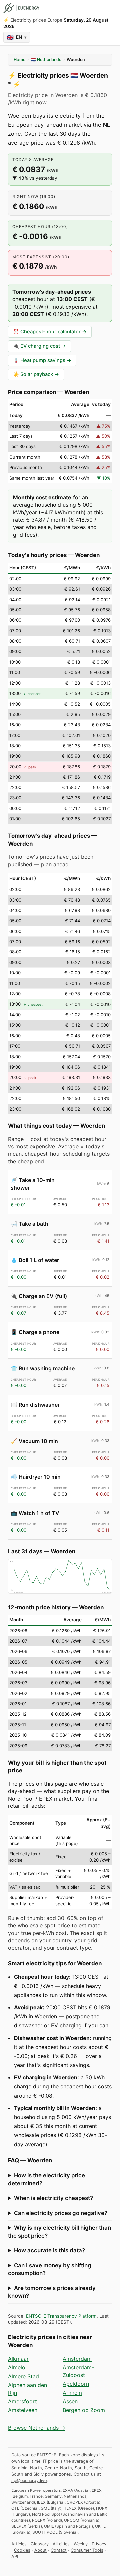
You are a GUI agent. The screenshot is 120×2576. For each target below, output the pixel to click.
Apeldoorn (76, 2384)
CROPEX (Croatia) (83, 2502)
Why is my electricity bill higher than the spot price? (59, 2232)
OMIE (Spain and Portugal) (68, 2526)
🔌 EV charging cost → (39, 346)
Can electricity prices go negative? (61, 2213)
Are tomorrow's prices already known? (52, 2292)
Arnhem (72, 2393)
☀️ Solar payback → (36, 374)
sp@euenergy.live (29, 2480)
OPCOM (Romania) (82, 2520)
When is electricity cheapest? (53, 2198)
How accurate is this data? (49, 2250)
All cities (61, 2544)
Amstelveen (23, 2410)
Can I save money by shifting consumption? (50, 2269)
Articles (19, 2544)
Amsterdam (77, 2359)
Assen (70, 2401)
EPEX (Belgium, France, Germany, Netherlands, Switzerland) (56, 2496)
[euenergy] (21, 8)
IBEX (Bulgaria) (51, 2502)
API (15, 2557)
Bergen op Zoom (84, 2410)
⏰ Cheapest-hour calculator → (50, 332)
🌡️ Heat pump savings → (42, 360)
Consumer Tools (87, 2550)
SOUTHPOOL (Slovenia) (55, 2532)
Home (19, 59)
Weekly (81, 2544)
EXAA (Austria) (76, 2490)
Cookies (22, 2550)
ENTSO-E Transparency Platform (61, 2316)
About (40, 2550)
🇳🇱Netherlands (46, 59)
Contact (59, 2550)
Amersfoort (22, 2401)
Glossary (40, 2544)
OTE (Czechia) (25, 2508)
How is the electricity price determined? (46, 2179)
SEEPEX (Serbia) (27, 2526)
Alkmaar (18, 2359)
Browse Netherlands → (37, 2428)
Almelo (17, 2367)
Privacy (99, 2544)
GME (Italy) (51, 2508)
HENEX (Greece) (79, 2508)
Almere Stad (23, 2376)
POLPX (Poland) (47, 2520)
